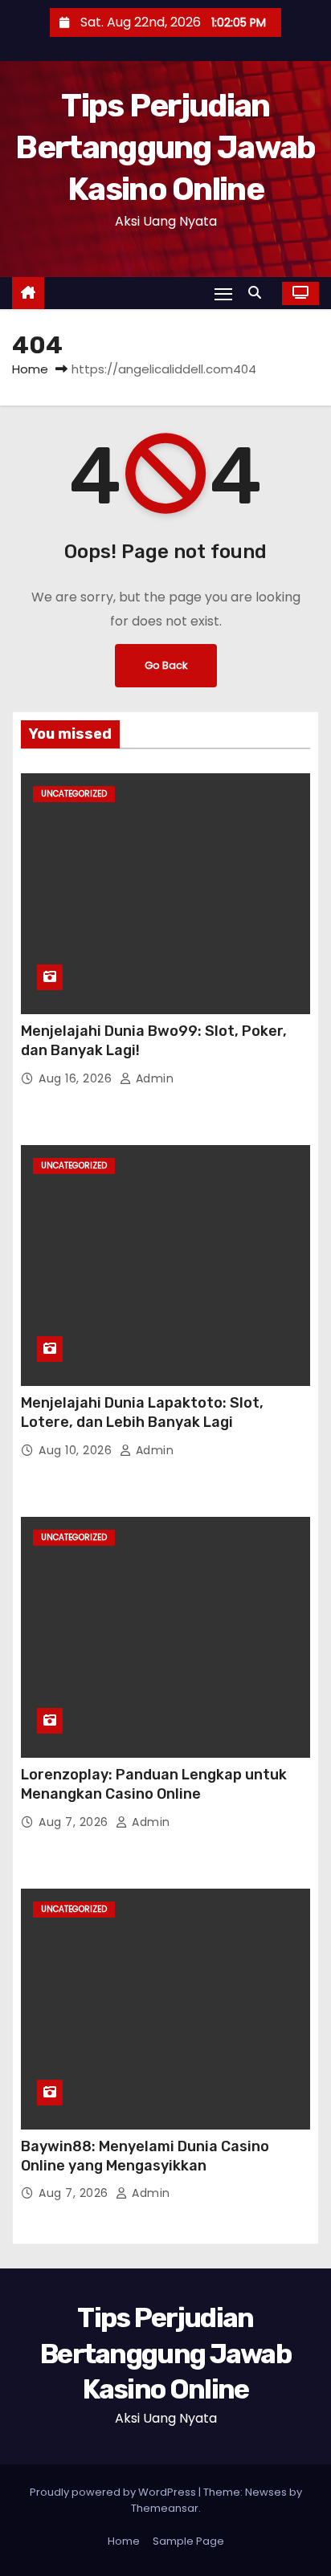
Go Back (166, 665)
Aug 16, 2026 (77, 1078)
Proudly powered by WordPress (114, 2492)
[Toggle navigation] (223, 293)
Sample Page (188, 2541)
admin (153, 1078)
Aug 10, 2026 (77, 1450)
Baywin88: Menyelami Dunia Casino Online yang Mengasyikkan (145, 2156)
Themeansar (165, 2508)
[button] (259, 293)
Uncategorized (74, 794)
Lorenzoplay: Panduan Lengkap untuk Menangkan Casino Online (154, 1784)
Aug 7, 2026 (75, 1822)
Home (30, 369)
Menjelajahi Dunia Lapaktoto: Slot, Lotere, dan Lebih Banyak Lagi (142, 1412)
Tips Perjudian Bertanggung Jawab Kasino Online (165, 147)
